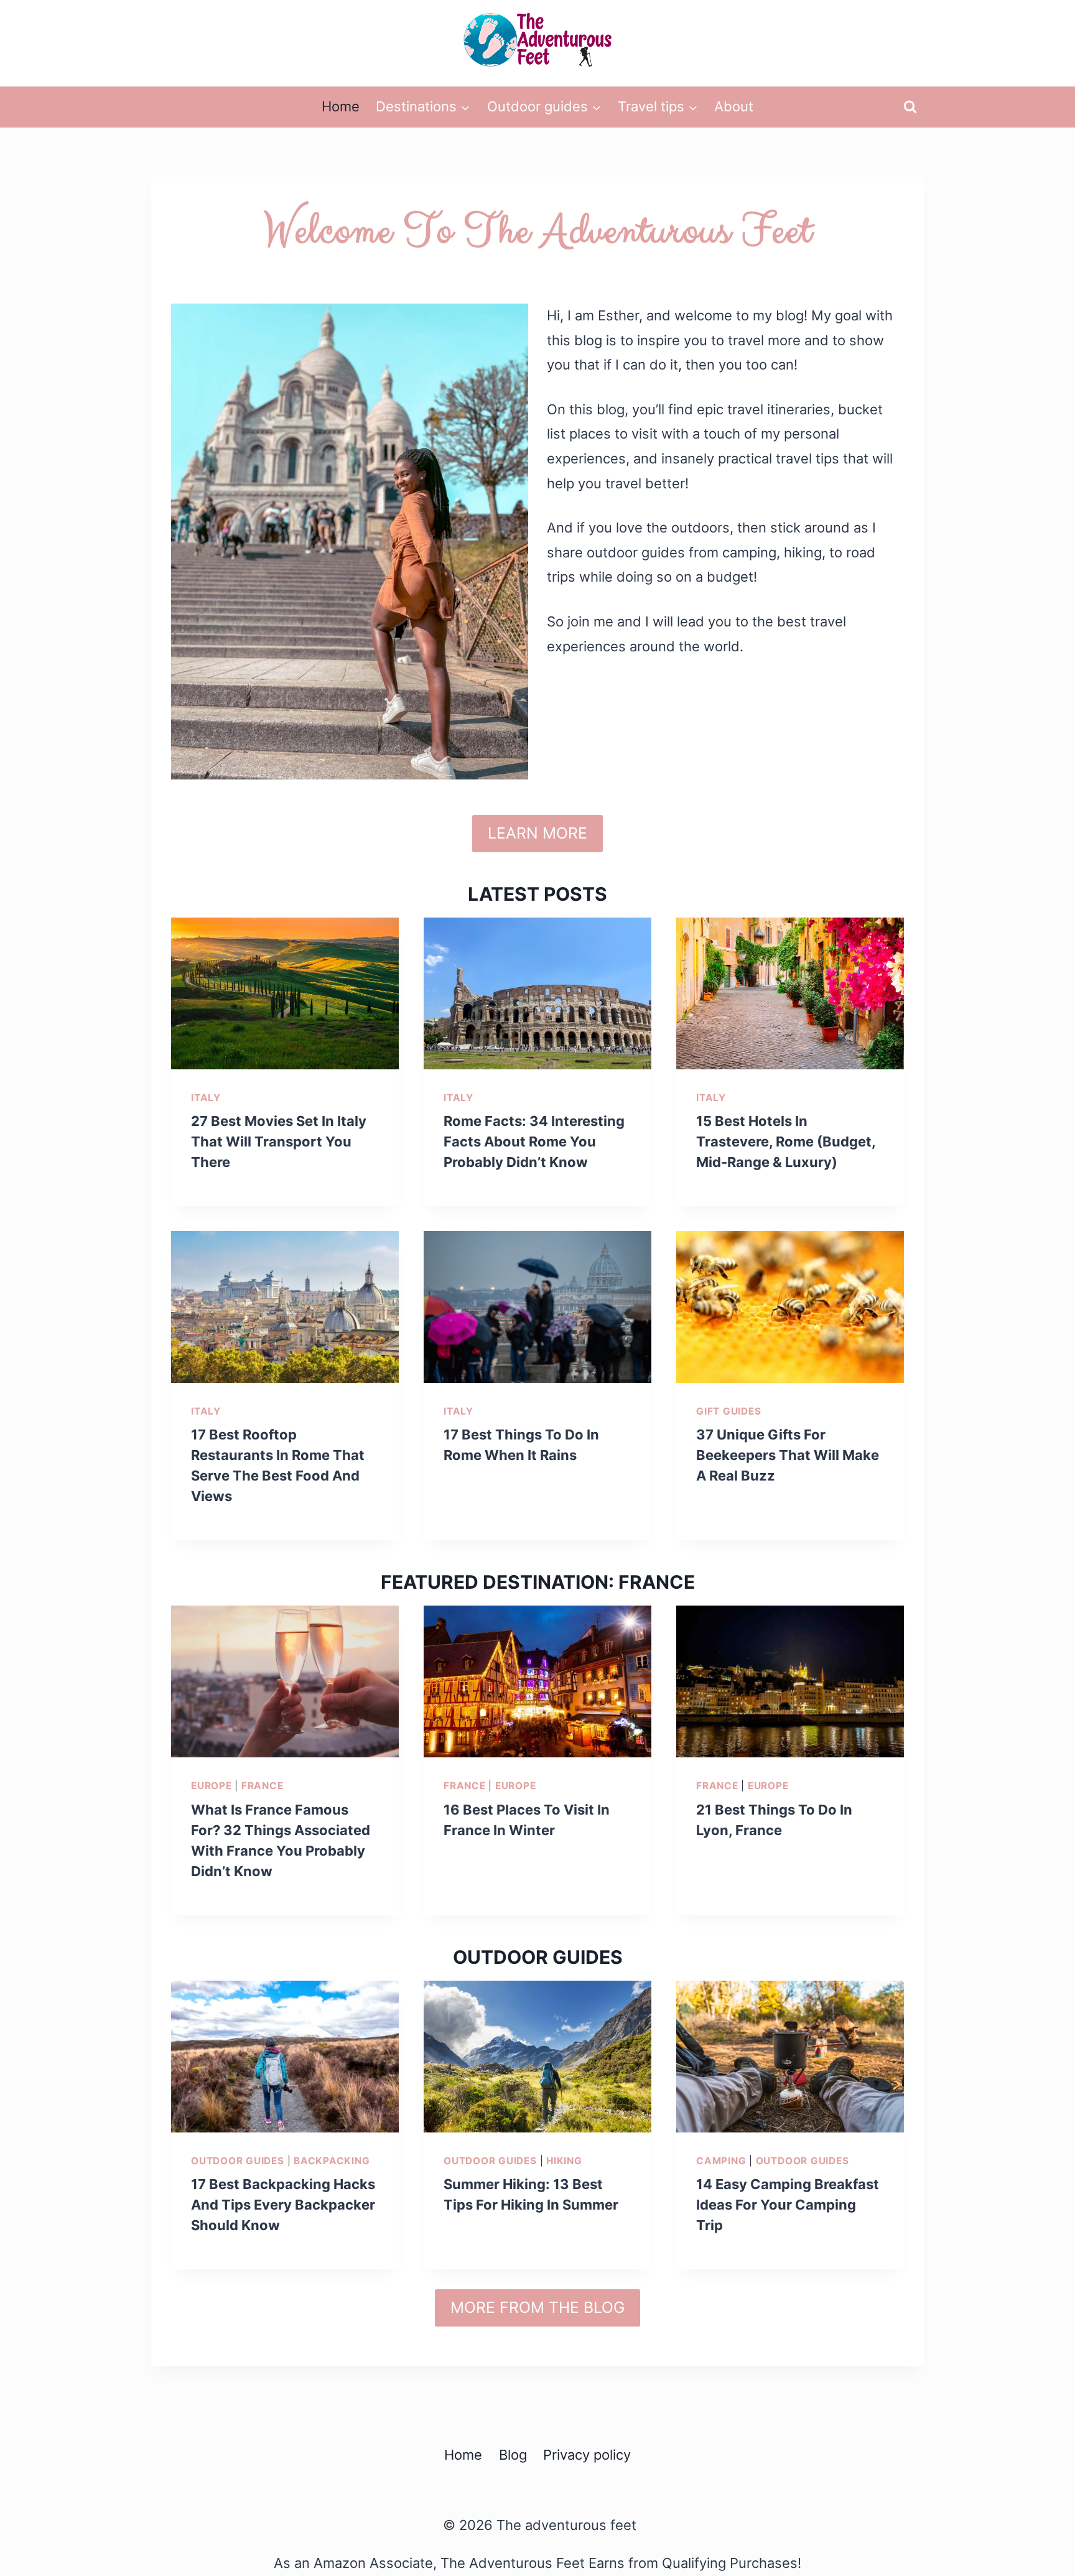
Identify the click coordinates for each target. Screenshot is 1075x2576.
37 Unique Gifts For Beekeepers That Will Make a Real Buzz (788, 1455)
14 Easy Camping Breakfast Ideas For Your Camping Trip (788, 2205)
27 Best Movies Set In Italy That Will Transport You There (279, 1142)
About (734, 106)
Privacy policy (587, 2455)
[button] (465, 107)
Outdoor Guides (238, 2161)
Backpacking (332, 2161)
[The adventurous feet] (537, 40)
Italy (206, 1098)
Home (341, 106)
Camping (721, 2161)
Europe (212, 1786)
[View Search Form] (910, 107)
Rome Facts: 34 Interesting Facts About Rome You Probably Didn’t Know (534, 1142)
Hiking (564, 2161)
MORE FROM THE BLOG (537, 2307)
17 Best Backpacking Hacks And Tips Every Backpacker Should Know (283, 2205)
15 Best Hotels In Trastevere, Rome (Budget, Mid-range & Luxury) (786, 1142)
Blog (513, 2455)
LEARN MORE (537, 833)
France (263, 1786)
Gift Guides (728, 1411)
